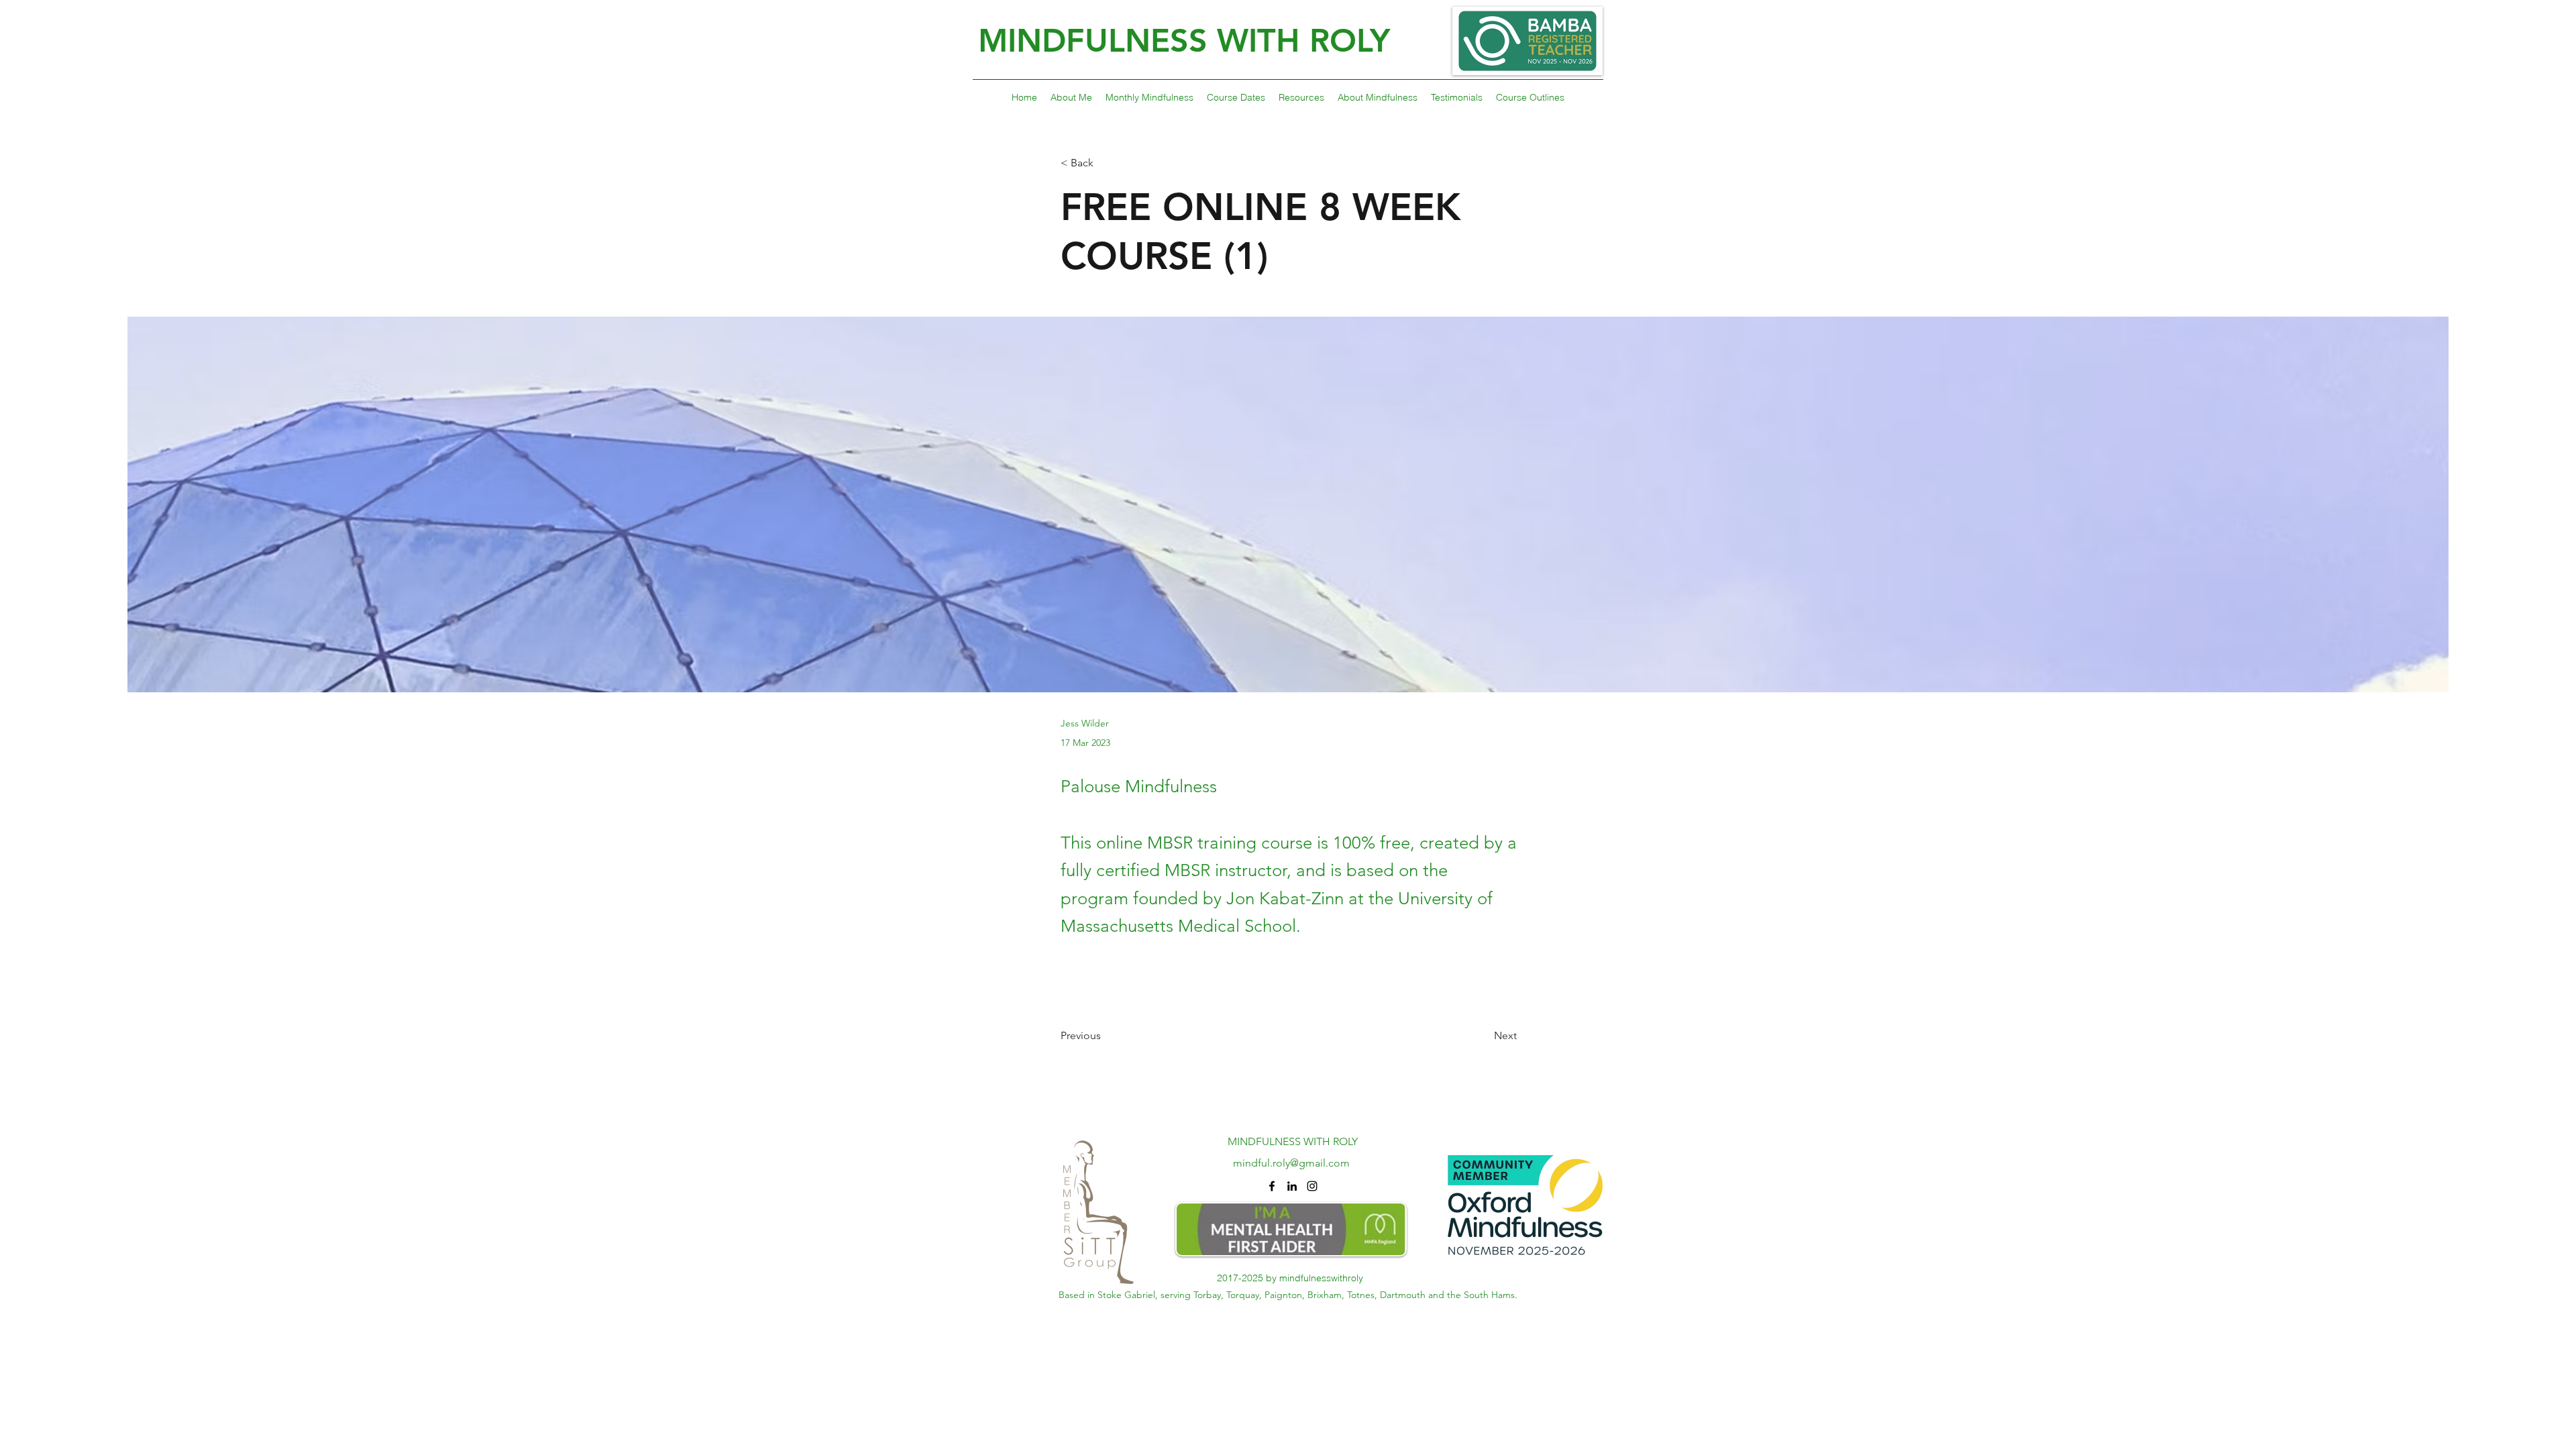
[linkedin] (1292, 1186)
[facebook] (1272, 1186)
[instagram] (1312, 1186)
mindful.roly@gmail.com (1291, 1163)
